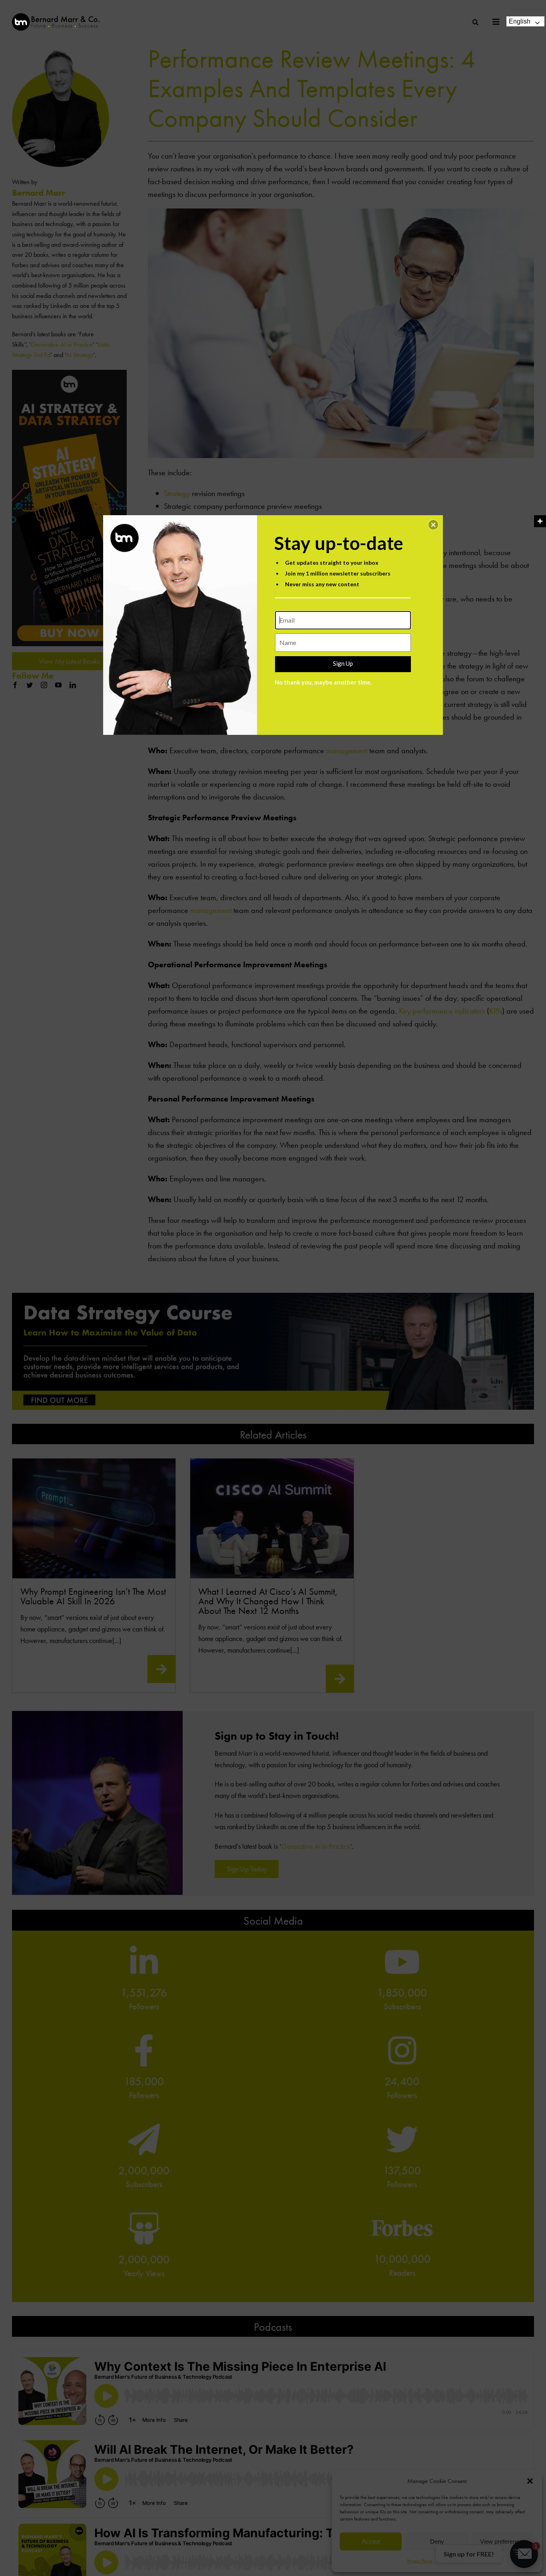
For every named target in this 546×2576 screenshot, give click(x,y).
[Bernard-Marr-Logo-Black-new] (56, 17)
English (520, 21)
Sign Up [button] (343, 663)
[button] (433, 525)
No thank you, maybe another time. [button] (323, 682)
